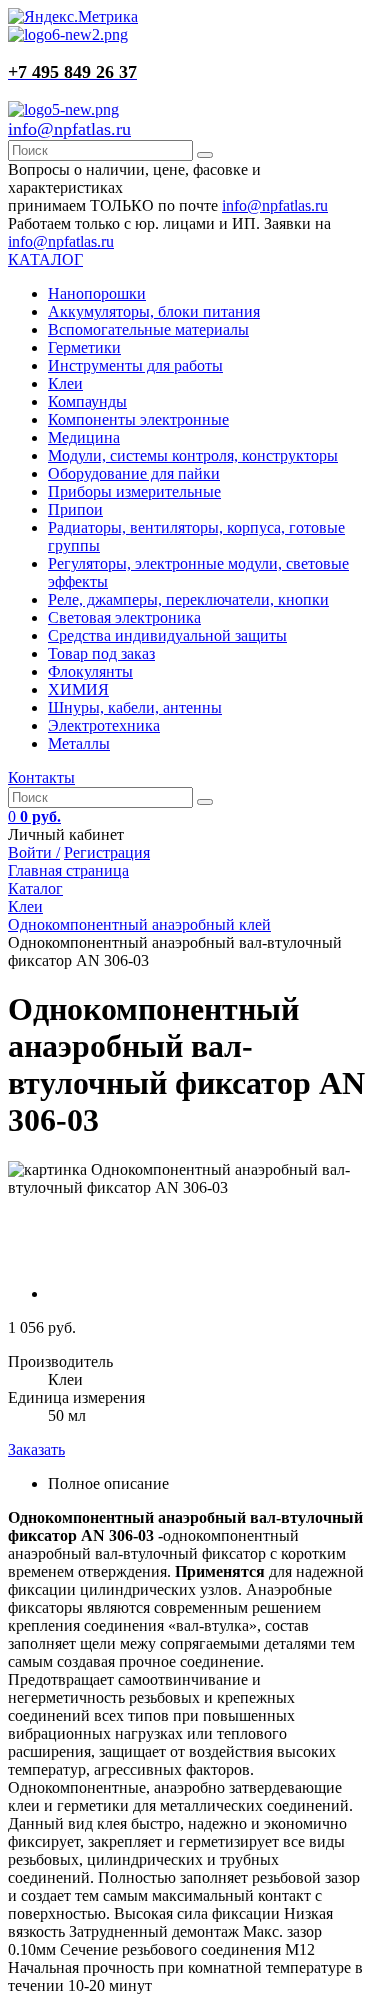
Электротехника (104, 725)
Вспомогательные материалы (148, 329)
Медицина (84, 437)
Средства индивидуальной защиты (167, 635)
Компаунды (87, 401)
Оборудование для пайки (134, 473)
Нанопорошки (97, 293)
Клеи (65, 383)
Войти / (34, 852)
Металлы (79, 743)
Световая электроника (124, 617)
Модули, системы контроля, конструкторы (193, 455)
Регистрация (107, 852)
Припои (75, 509)
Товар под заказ (101, 653)
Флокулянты (90, 671)
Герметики (84, 347)
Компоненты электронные (138, 419)
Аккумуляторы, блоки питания (154, 311)
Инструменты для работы (135, 365)
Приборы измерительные (134, 491)
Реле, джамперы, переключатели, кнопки (188, 599)
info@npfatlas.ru (69, 129)
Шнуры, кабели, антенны (135, 707)
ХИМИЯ (78, 689)
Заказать (36, 1449)
